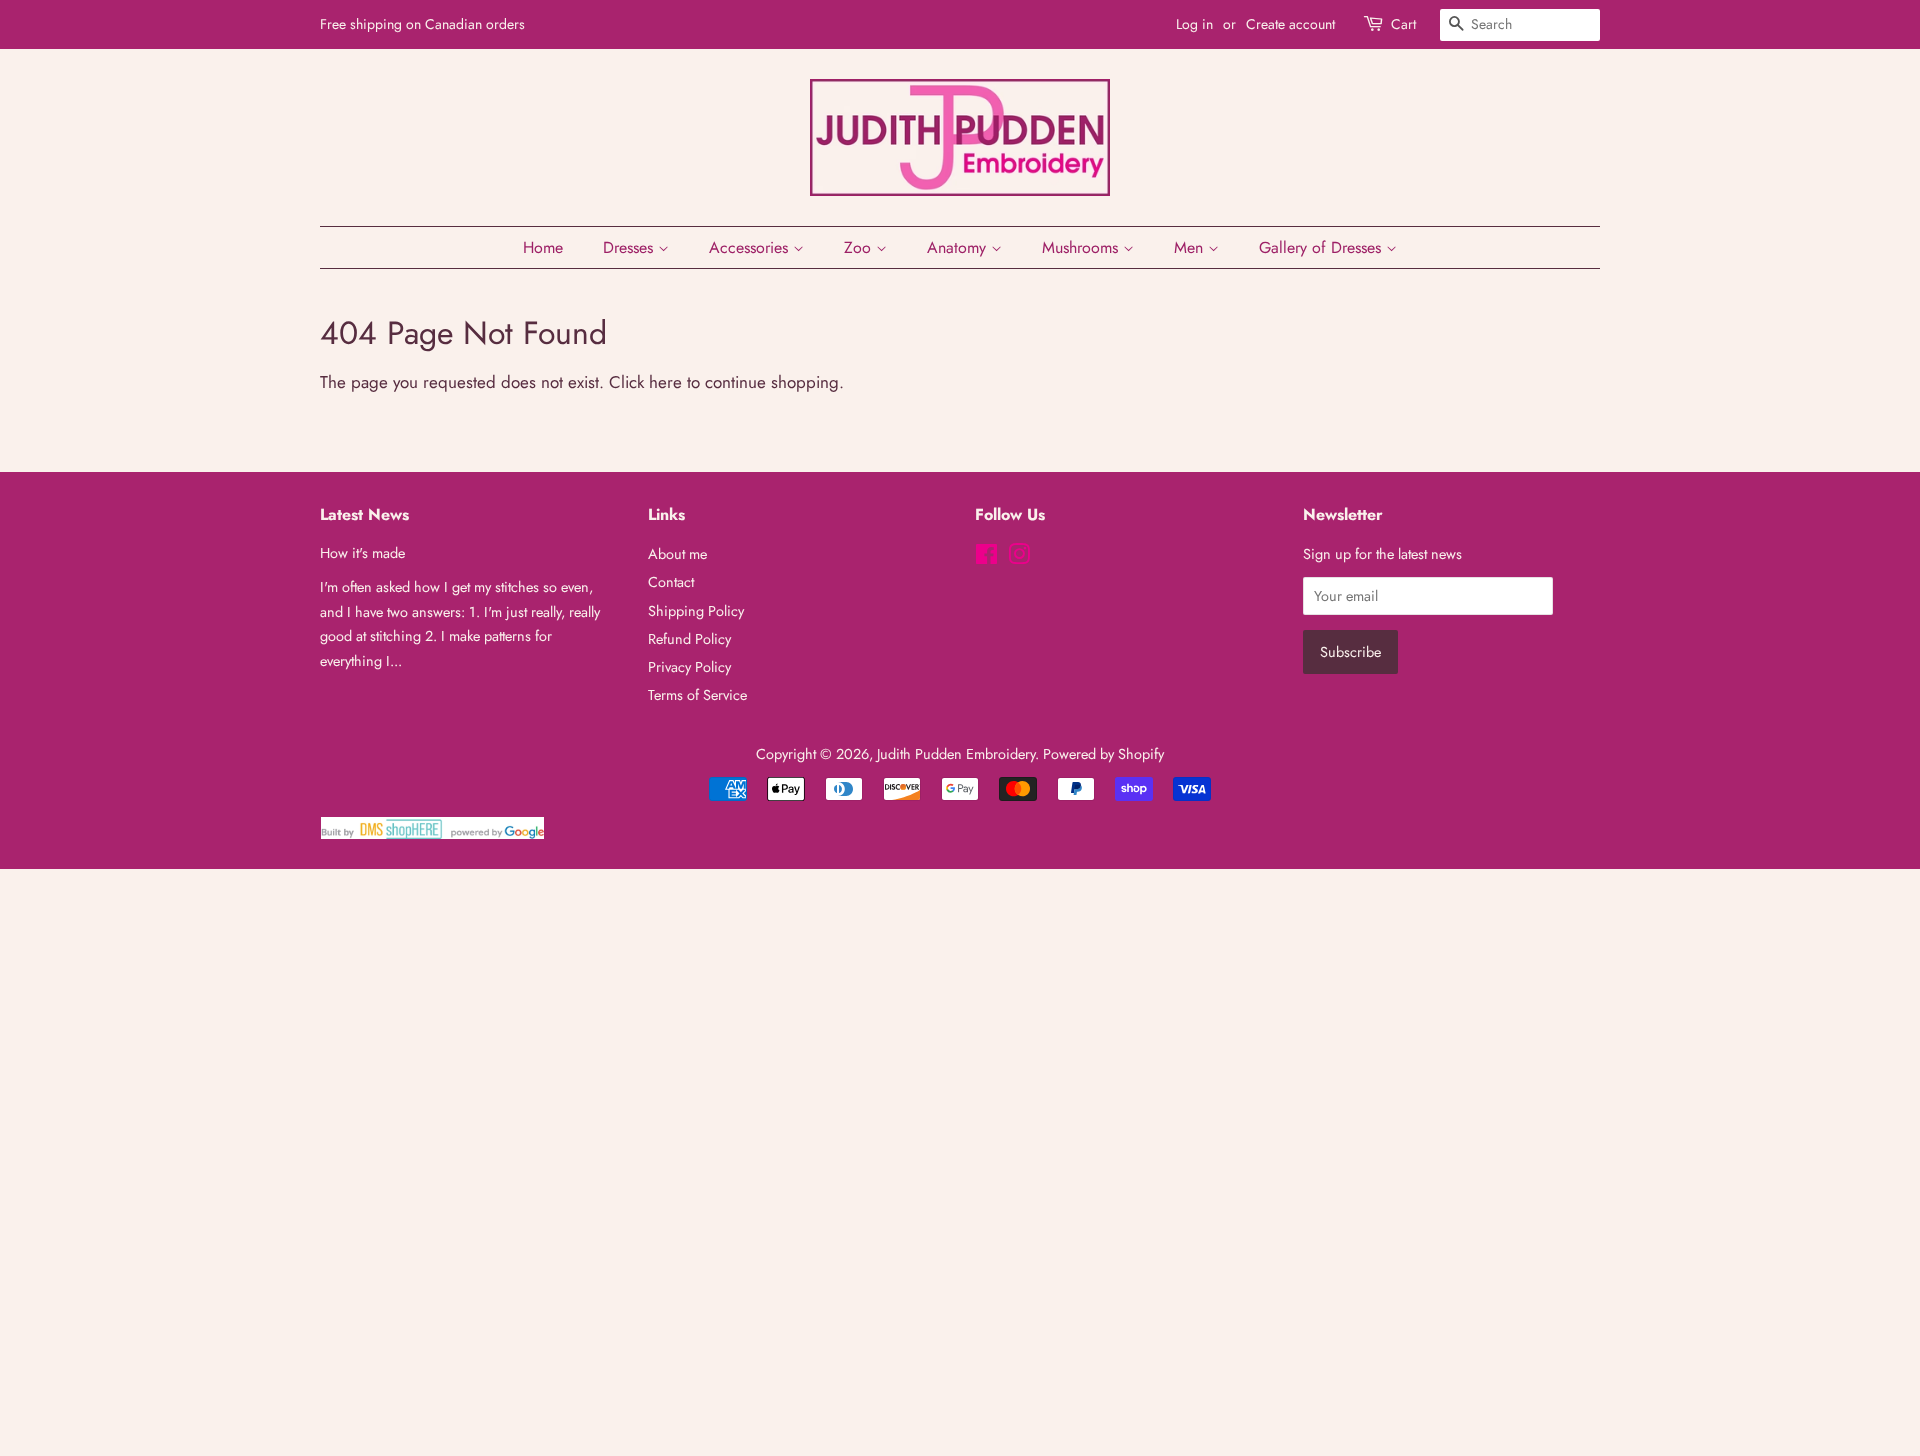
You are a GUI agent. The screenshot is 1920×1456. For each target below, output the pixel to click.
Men (1191, 247)
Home (543, 247)
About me (677, 554)
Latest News (364, 514)
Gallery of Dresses (1322, 247)
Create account (1290, 24)
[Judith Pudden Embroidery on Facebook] (986, 558)
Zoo (860, 247)
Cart (1403, 24)
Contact (671, 582)
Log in (1194, 24)
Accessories (751, 247)
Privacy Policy (689, 667)
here (665, 382)
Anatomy (959, 247)
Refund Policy (689, 639)
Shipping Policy (696, 611)
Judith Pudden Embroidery (956, 754)
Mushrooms (1082, 247)
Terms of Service (697, 695)
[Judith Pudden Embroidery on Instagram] (1019, 558)
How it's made (362, 553)
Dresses (630, 247)
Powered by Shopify (1103, 754)
